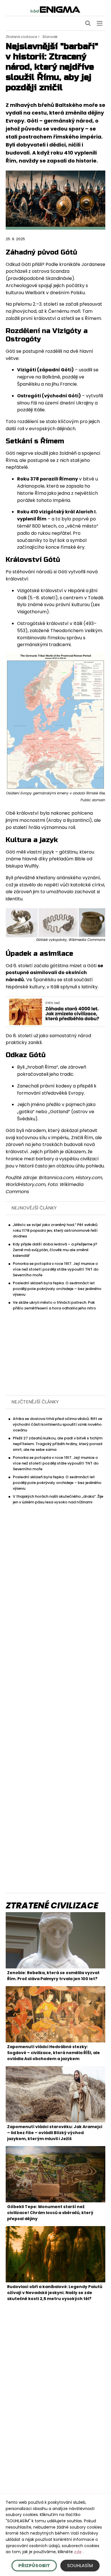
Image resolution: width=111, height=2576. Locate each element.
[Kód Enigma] (55, 9)
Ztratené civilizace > (23, 37)
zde (78, 2552)
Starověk (50, 37)
